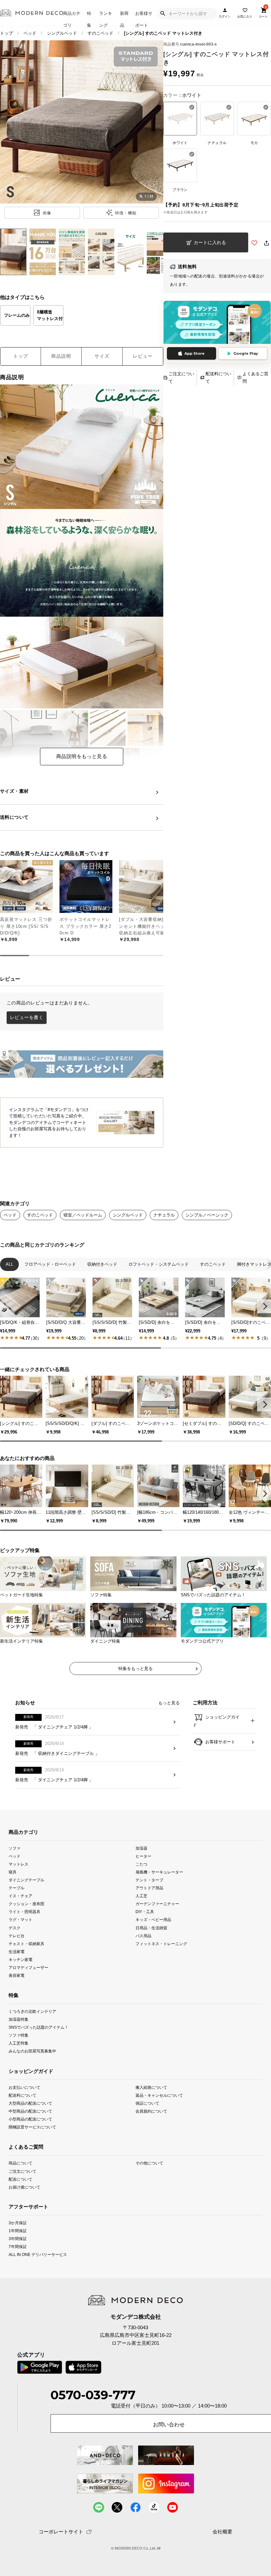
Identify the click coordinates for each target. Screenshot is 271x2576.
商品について (20, 2163)
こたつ (141, 1864)
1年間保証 (18, 2231)
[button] (264, 1306)
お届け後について (24, 2187)
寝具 (13, 1872)
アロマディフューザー (28, 1967)
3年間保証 (18, 2239)
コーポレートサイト (61, 2532)
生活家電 (17, 1951)
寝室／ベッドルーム (83, 1215)
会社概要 (222, 2532)
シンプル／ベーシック (207, 1215)
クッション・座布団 (26, 1904)
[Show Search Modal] (163, 14)
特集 (89, 18)
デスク (15, 1927)
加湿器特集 (19, 2019)
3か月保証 (18, 2223)
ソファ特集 (19, 2035)
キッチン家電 (20, 1959)
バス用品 (143, 1935)
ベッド (30, 33)
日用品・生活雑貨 (151, 1927)
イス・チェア (20, 1896)
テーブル (17, 1888)
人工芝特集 (19, 2043)
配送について (20, 2179)
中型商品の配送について (30, 2111)
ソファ (15, 1848)
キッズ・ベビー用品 (153, 1920)
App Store (194, 353)
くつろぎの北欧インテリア (32, 2011)
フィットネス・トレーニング (161, 1943)
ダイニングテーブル (26, 1880)
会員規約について (151, 2111)
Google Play (246, 353)
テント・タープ (149, 1880)
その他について (149, 2163)
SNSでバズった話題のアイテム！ (39, 2027)
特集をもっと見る (135, 1669)
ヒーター (143, 1856)
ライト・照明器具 (24, 1912)
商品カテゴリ (72, 18)
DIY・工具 (145, 1912)
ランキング (106, 18)
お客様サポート (144, 18)
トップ (6, 33)
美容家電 (17, 1975)
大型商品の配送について (30, 2103)
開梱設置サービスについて (32, 2127)
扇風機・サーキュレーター (159, 1872)
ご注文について (181, 378)
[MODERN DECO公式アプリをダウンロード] (217, 322)
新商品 (124, 18)
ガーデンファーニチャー (157, 1904)
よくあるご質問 (255, 378)
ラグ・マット (20, 1920)
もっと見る (169, 1703)
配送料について (218, 378)
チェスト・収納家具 (26, 1943)
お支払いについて (24, 2087)
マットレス (19, 1864)
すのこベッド (40, 1215)
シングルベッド (62, 33)
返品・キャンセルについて (159, 2095)
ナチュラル (164, 1215)
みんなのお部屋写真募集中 (32, 2051)
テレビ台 (17, 1935)
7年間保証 (18, 2247)
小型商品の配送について (30, 2119)
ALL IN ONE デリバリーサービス (38, 2254)
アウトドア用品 (149, 1888)
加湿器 (141, 1848)
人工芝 (141, 1896)
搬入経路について (151, 2087)
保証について (147, 2103)
